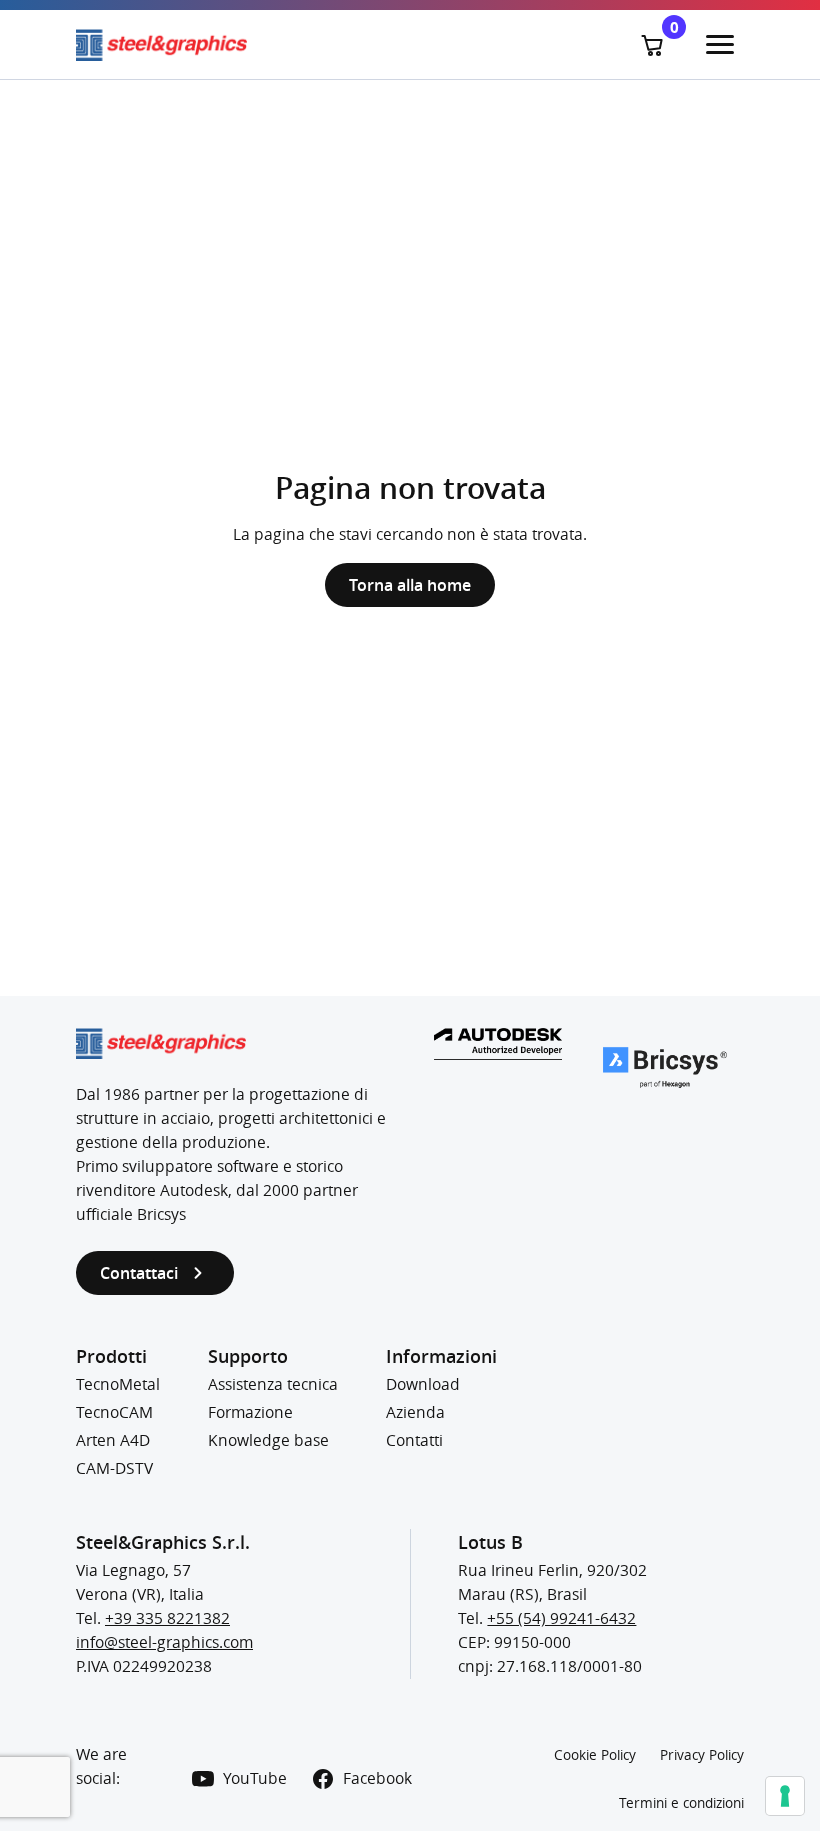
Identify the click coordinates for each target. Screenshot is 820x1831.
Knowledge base (268, 1440)
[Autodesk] (498, 1044)
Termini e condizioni (681, 1803)
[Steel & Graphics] (243, 45)
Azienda (415, 1412)
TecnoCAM (114, 1412)
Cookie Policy (595, 1755)
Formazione (250, 1412)
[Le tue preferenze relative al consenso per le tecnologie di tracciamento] (785, 1796)
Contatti (414, 1440)
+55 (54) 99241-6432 (561, 1618)
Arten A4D (113, 1440)
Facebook (377, 1778)
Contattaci (139, 1273)
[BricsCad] (665, 1067)
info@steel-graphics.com (164, 1642)
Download (423, 1384)
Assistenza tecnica (273, 1384)
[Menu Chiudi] (720, 45)
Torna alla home (410, 585)
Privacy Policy (702, 1755)
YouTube (255, 1778)
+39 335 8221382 (167, 1618)
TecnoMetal (118, 1384)
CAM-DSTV (114, 1468)
